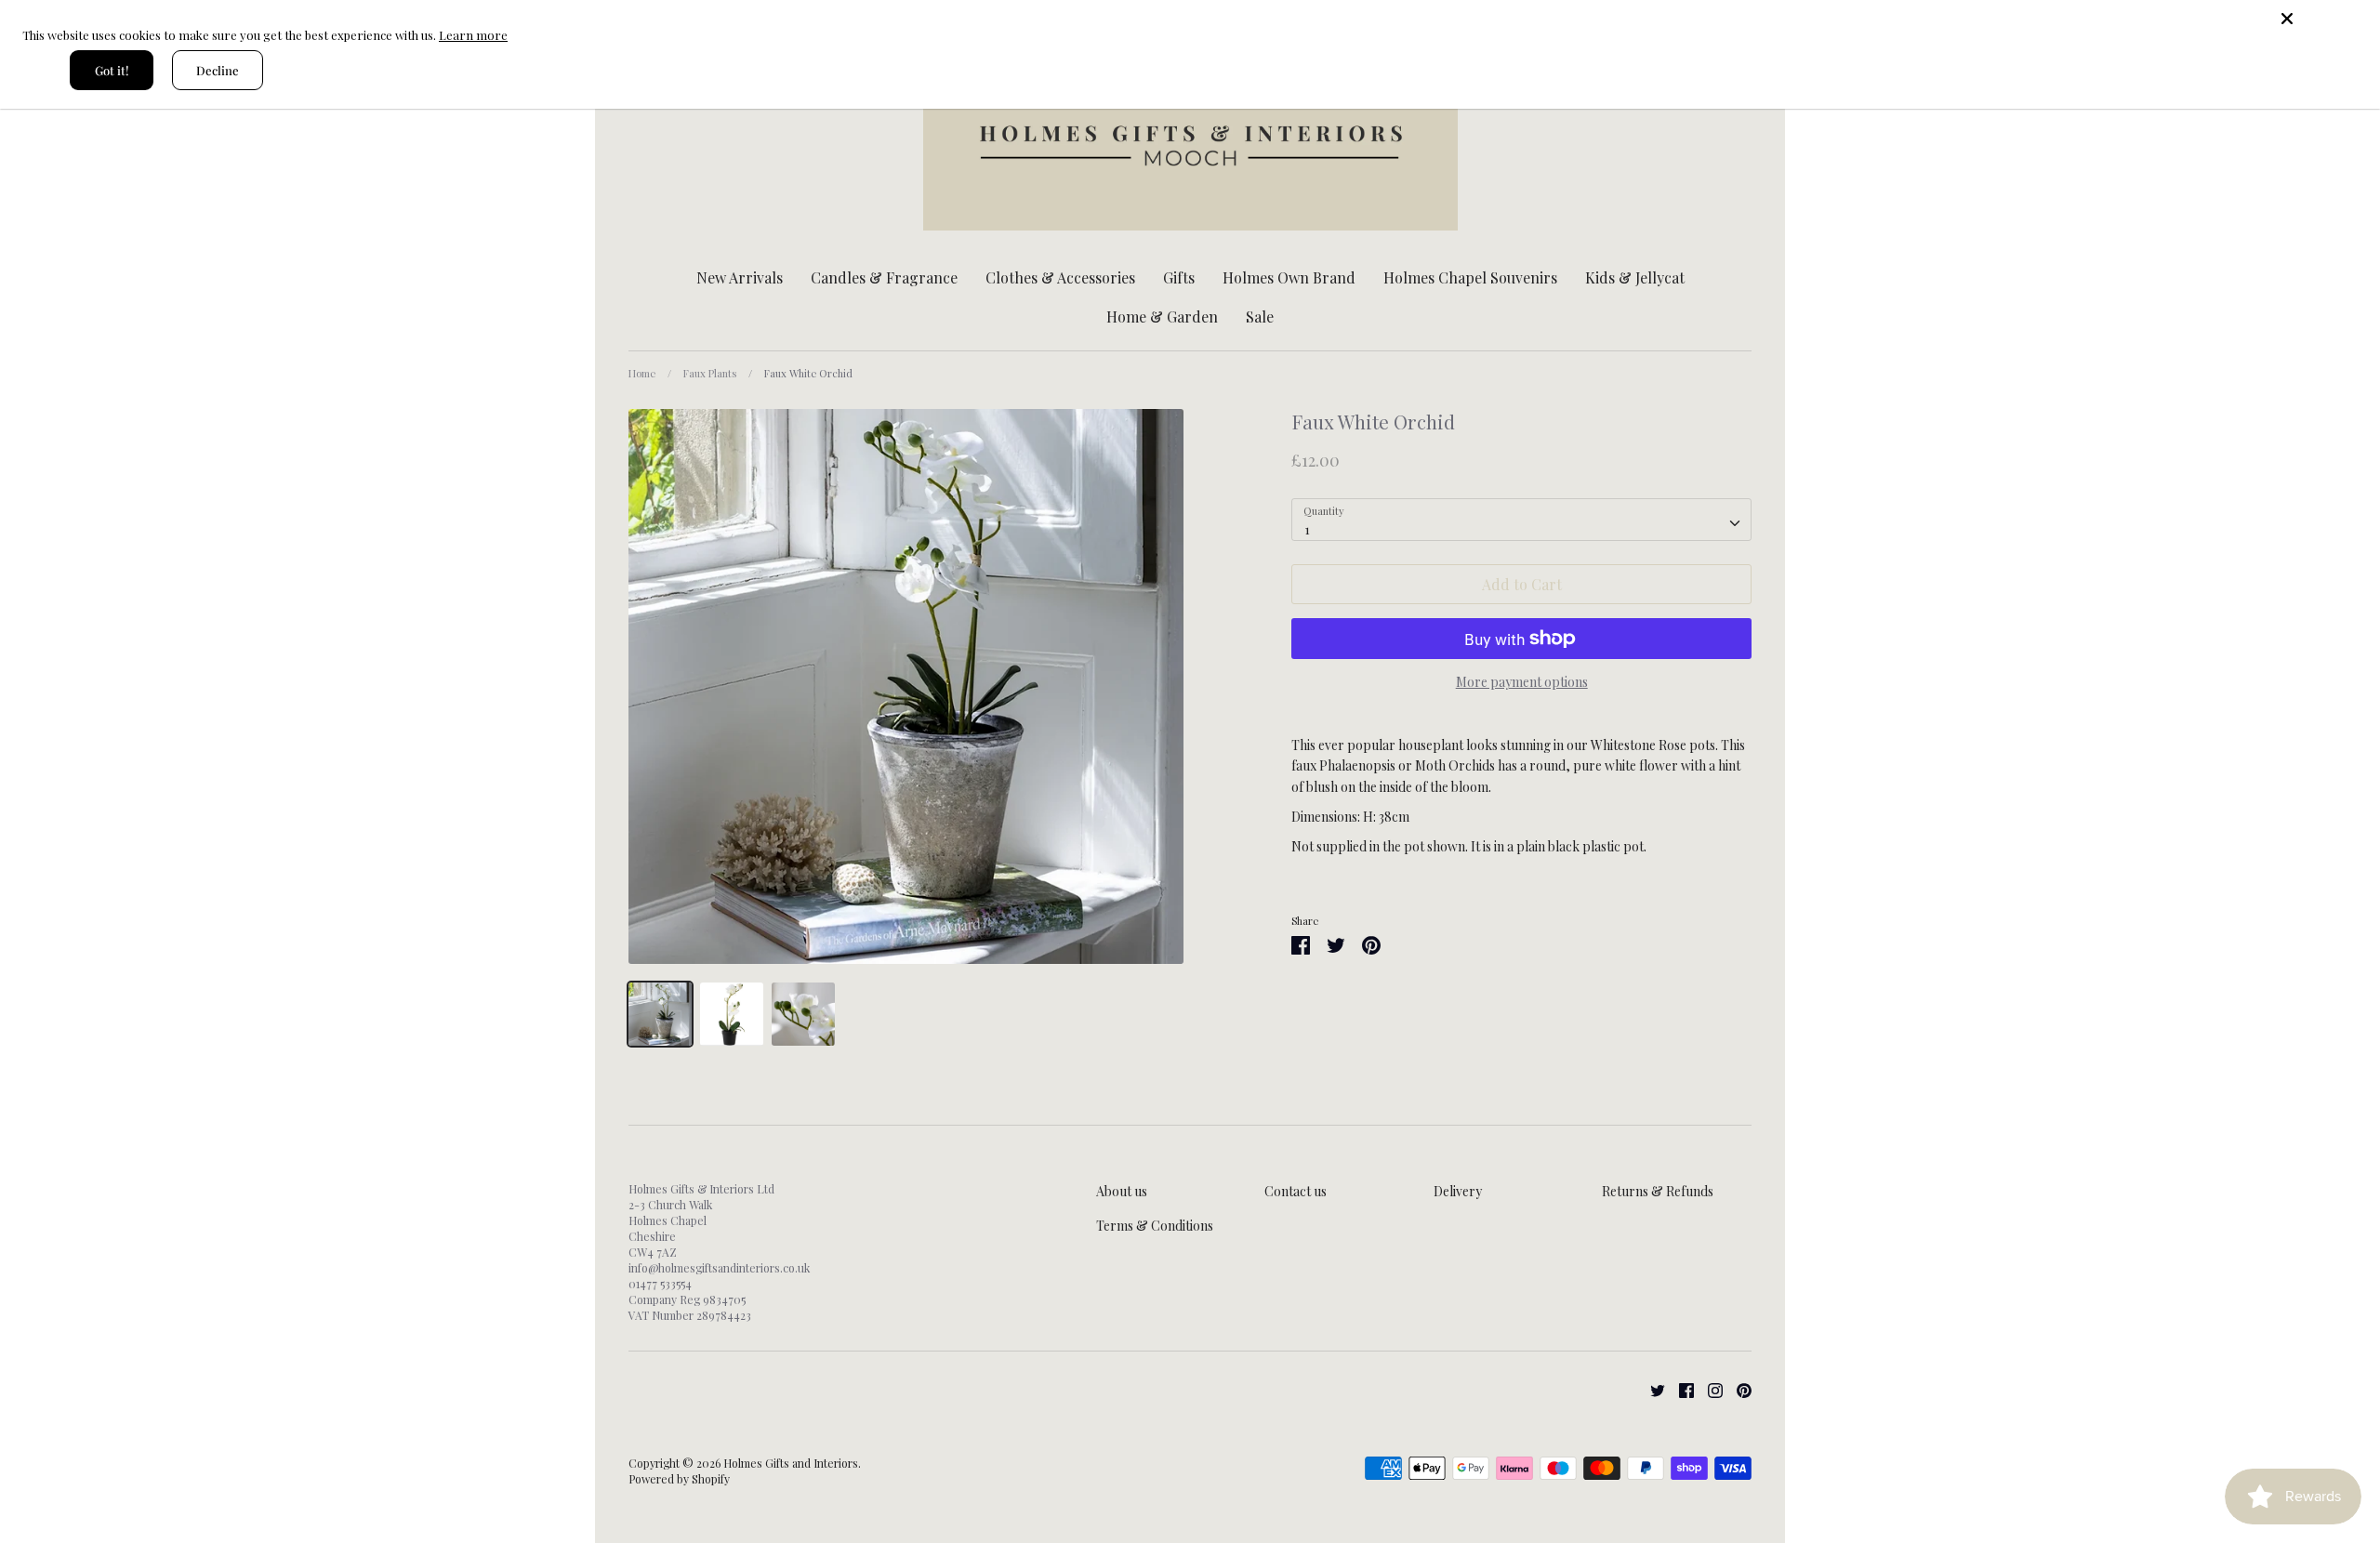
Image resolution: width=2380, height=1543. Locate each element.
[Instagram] (1708, 1389)
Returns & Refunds (1658, 1191)
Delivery (1458, 1191)
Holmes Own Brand (1289, 277)
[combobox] (1521, 520)
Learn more (473, 35)
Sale (1260, 317)
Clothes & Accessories (1060, 277)
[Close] (2324, 19)
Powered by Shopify (679, 1479)
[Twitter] (1651, 1389)
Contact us (1296, 1191)
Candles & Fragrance (884, 277)
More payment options (1522, 682)
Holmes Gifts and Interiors (791, 1463)
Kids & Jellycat (1635, 277)
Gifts (1179, 277)
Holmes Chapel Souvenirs (1470, 277)
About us (1122, 1191)
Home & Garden (1162, 317)
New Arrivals (740, 277)
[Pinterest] (1737, 1389)
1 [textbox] (1307, 529)
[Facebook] (1679, 1389)
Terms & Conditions (1155, 1226)
